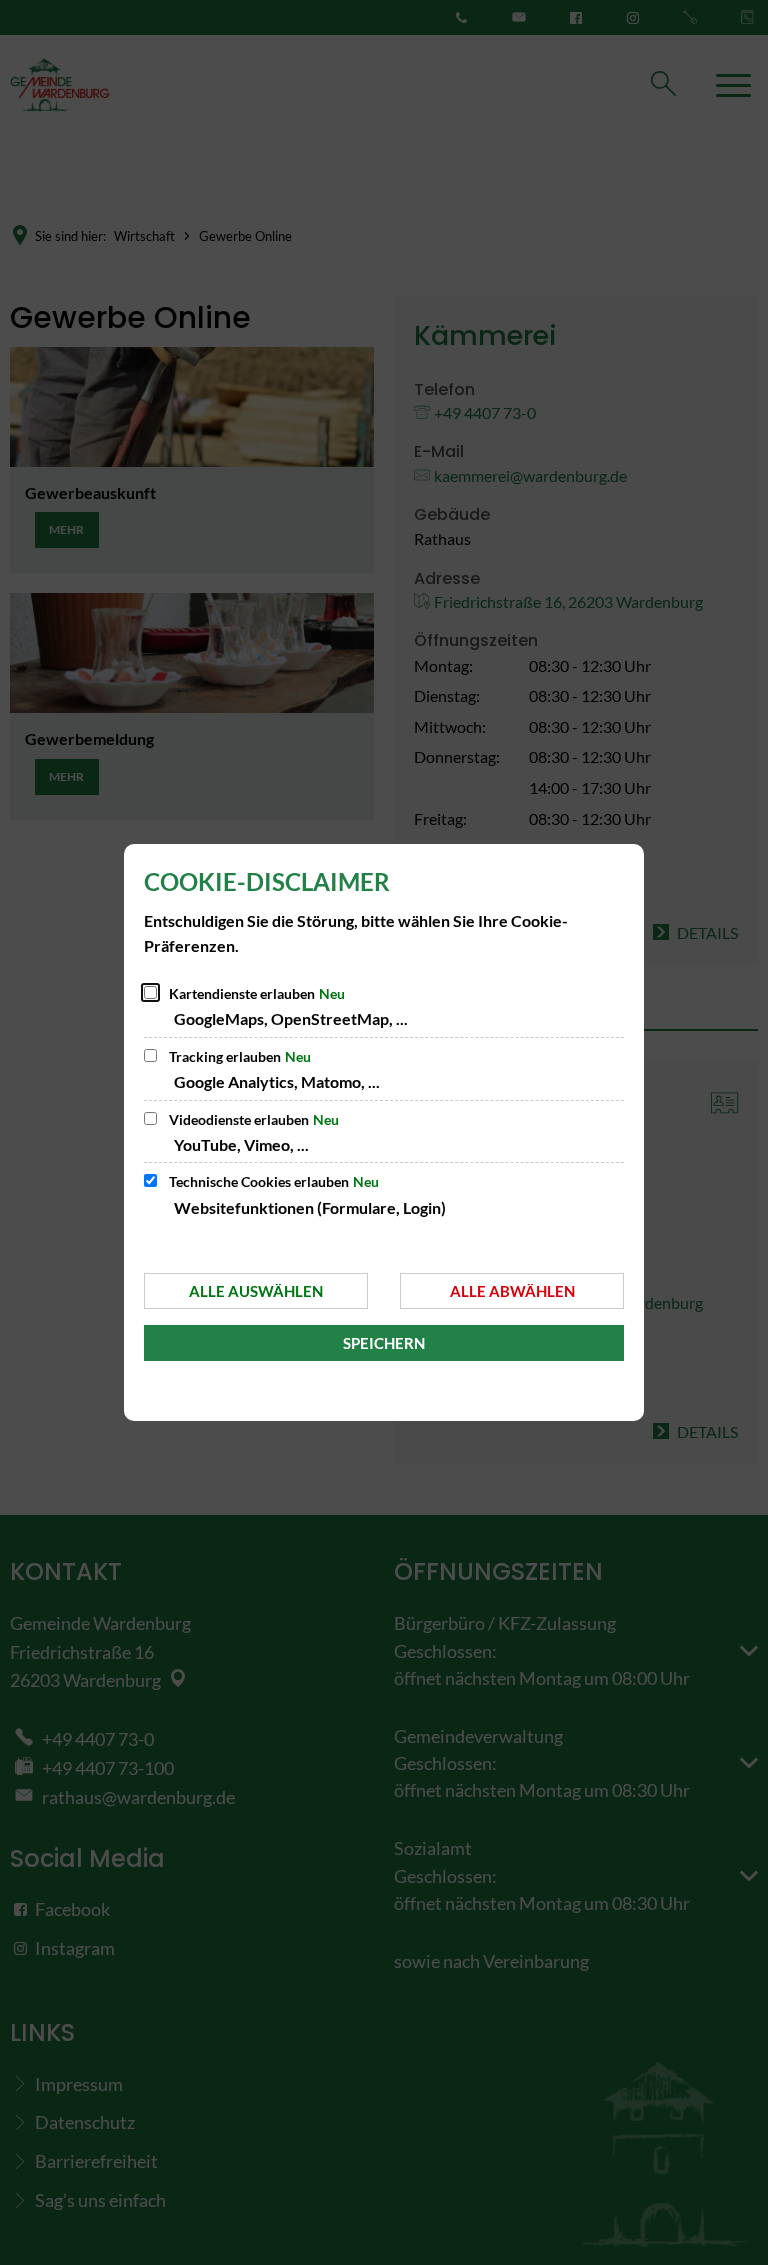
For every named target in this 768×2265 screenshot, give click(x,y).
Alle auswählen (256, 1291)
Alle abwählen (512, 1291)
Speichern (384, 1343)
